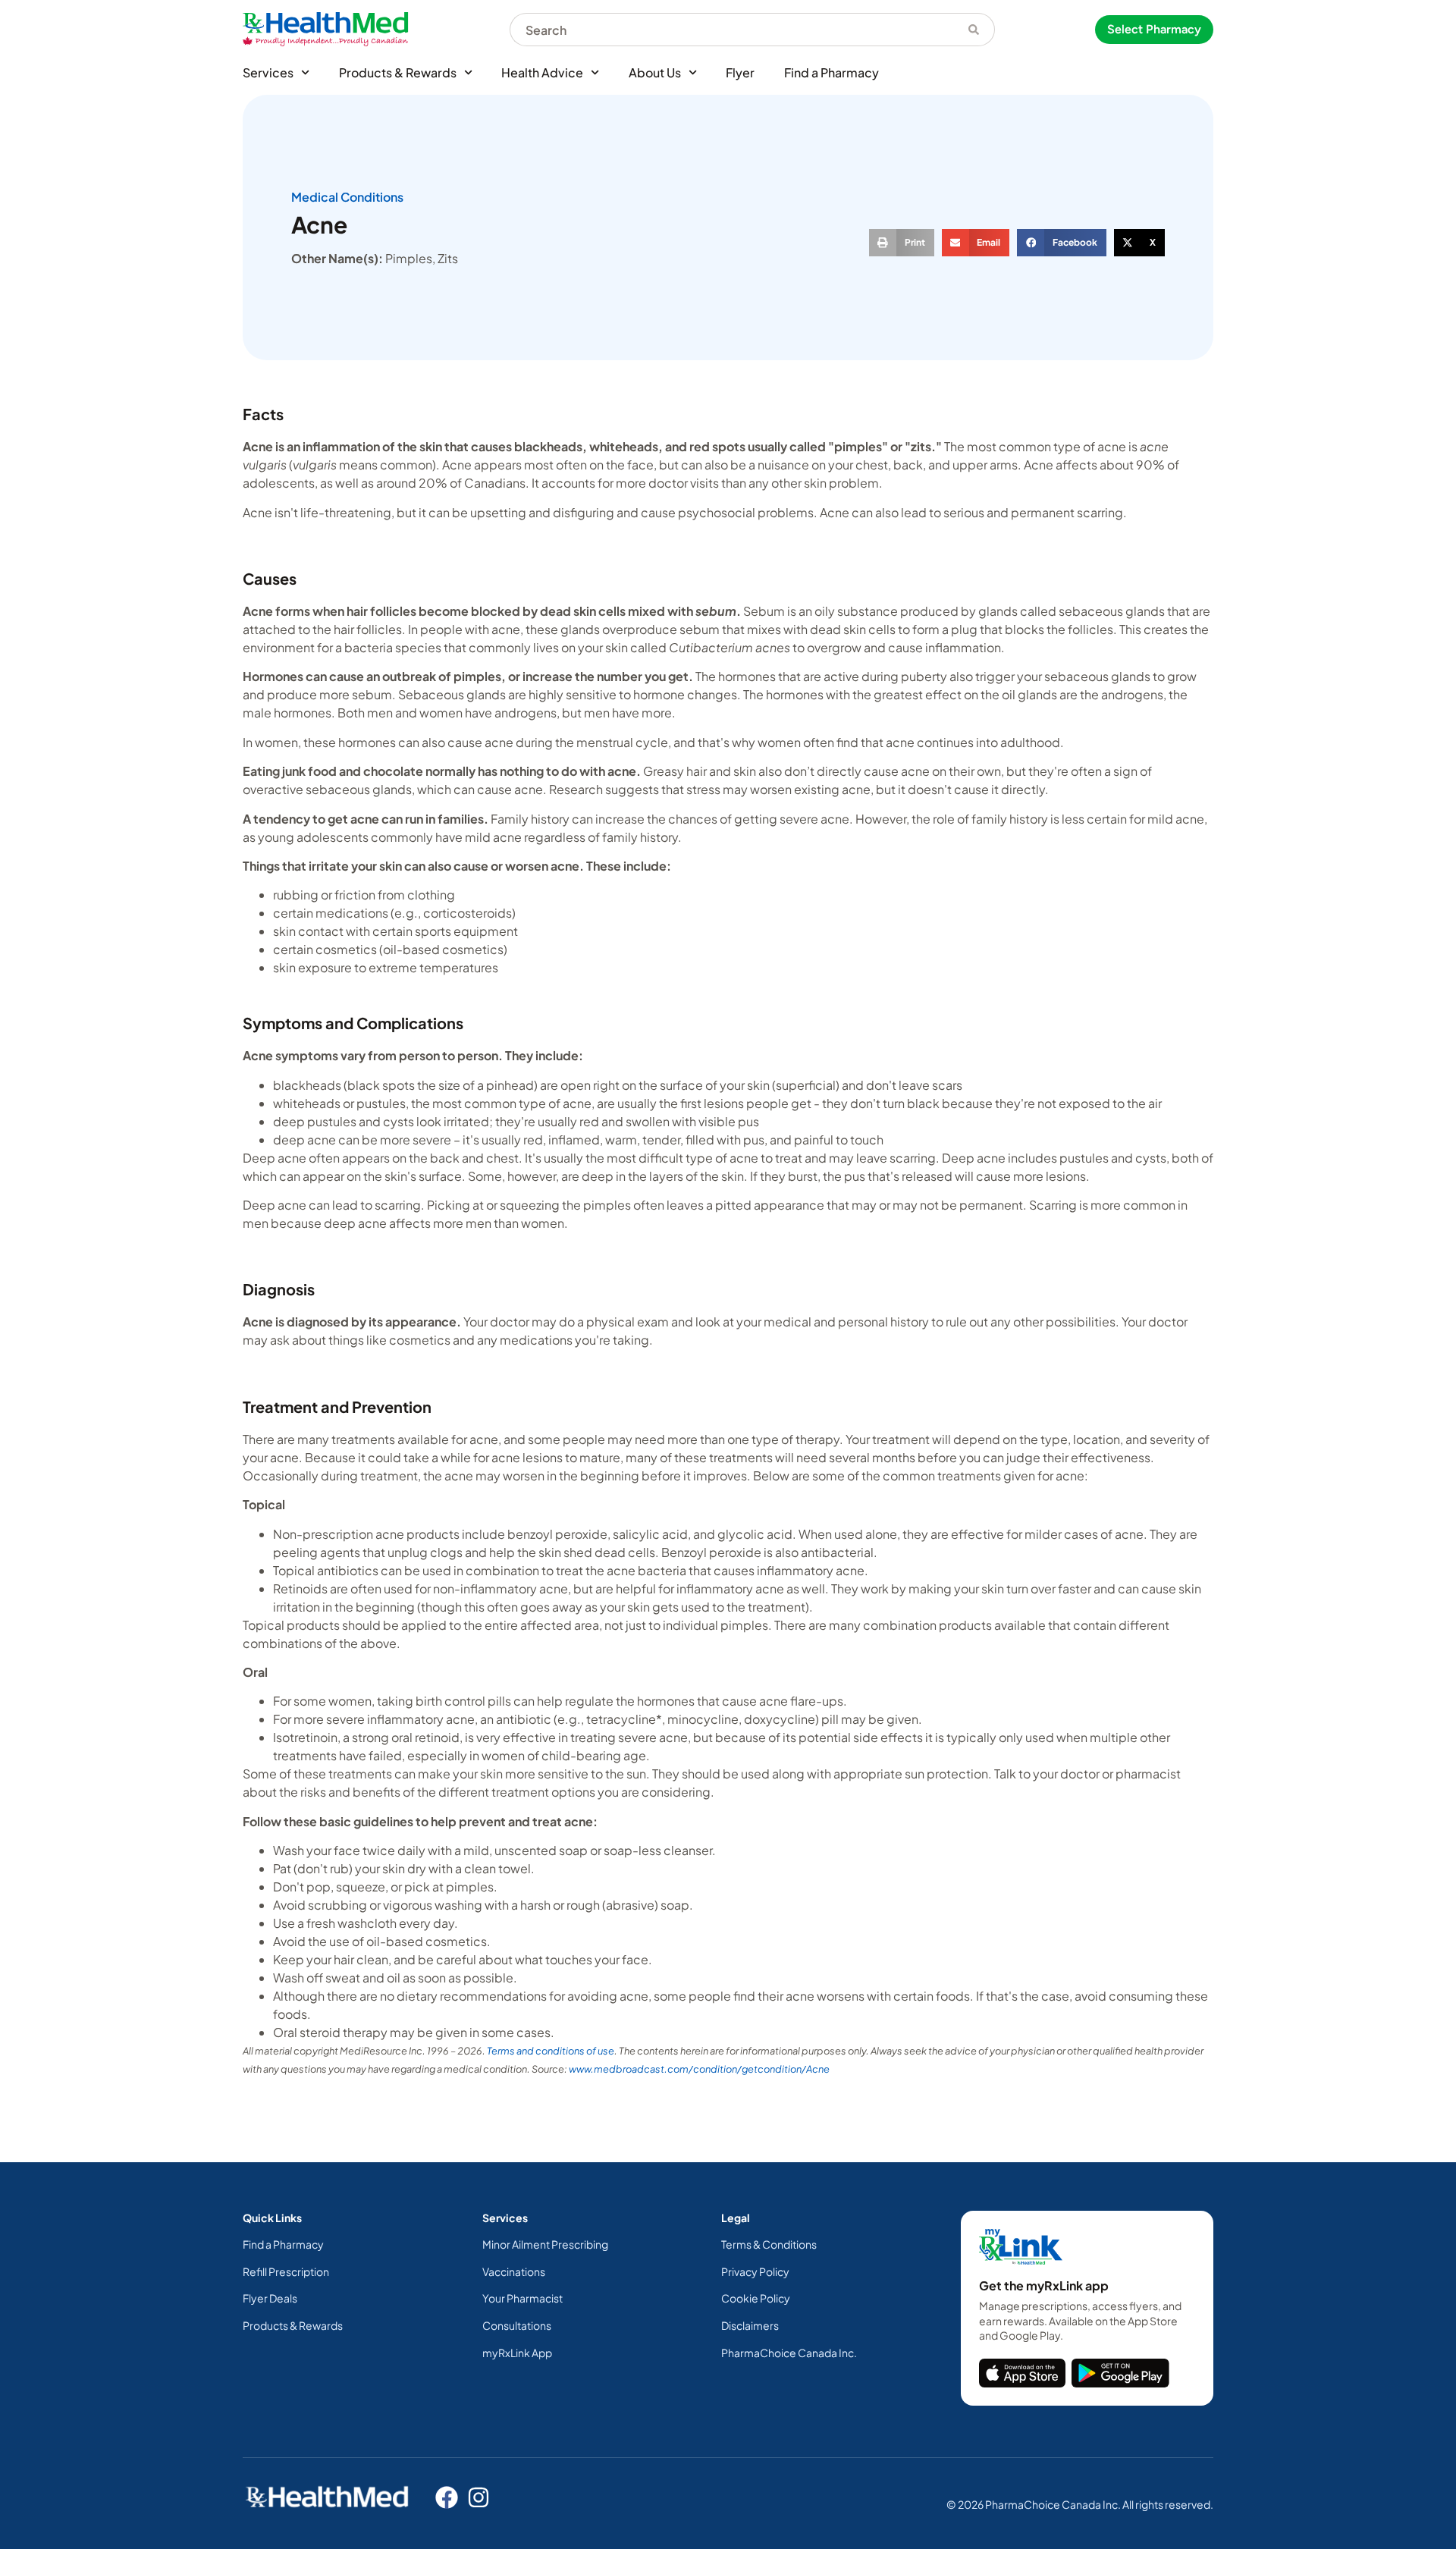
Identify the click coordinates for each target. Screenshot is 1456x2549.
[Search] (974, 30)
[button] (902, 243)
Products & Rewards (398, 72)
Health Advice (542, 72)
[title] (1022, 2373)
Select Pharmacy (1154, 29)
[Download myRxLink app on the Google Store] (1120, 2373)
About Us (655, 72)
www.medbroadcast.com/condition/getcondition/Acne (699, 2069)
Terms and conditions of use (551, 2051)
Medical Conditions (347, 197)
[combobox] (731, 30)
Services (268, 72)
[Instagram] (479, 2497)
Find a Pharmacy (832, 72)
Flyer (740, 72)
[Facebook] (447, 2497)
